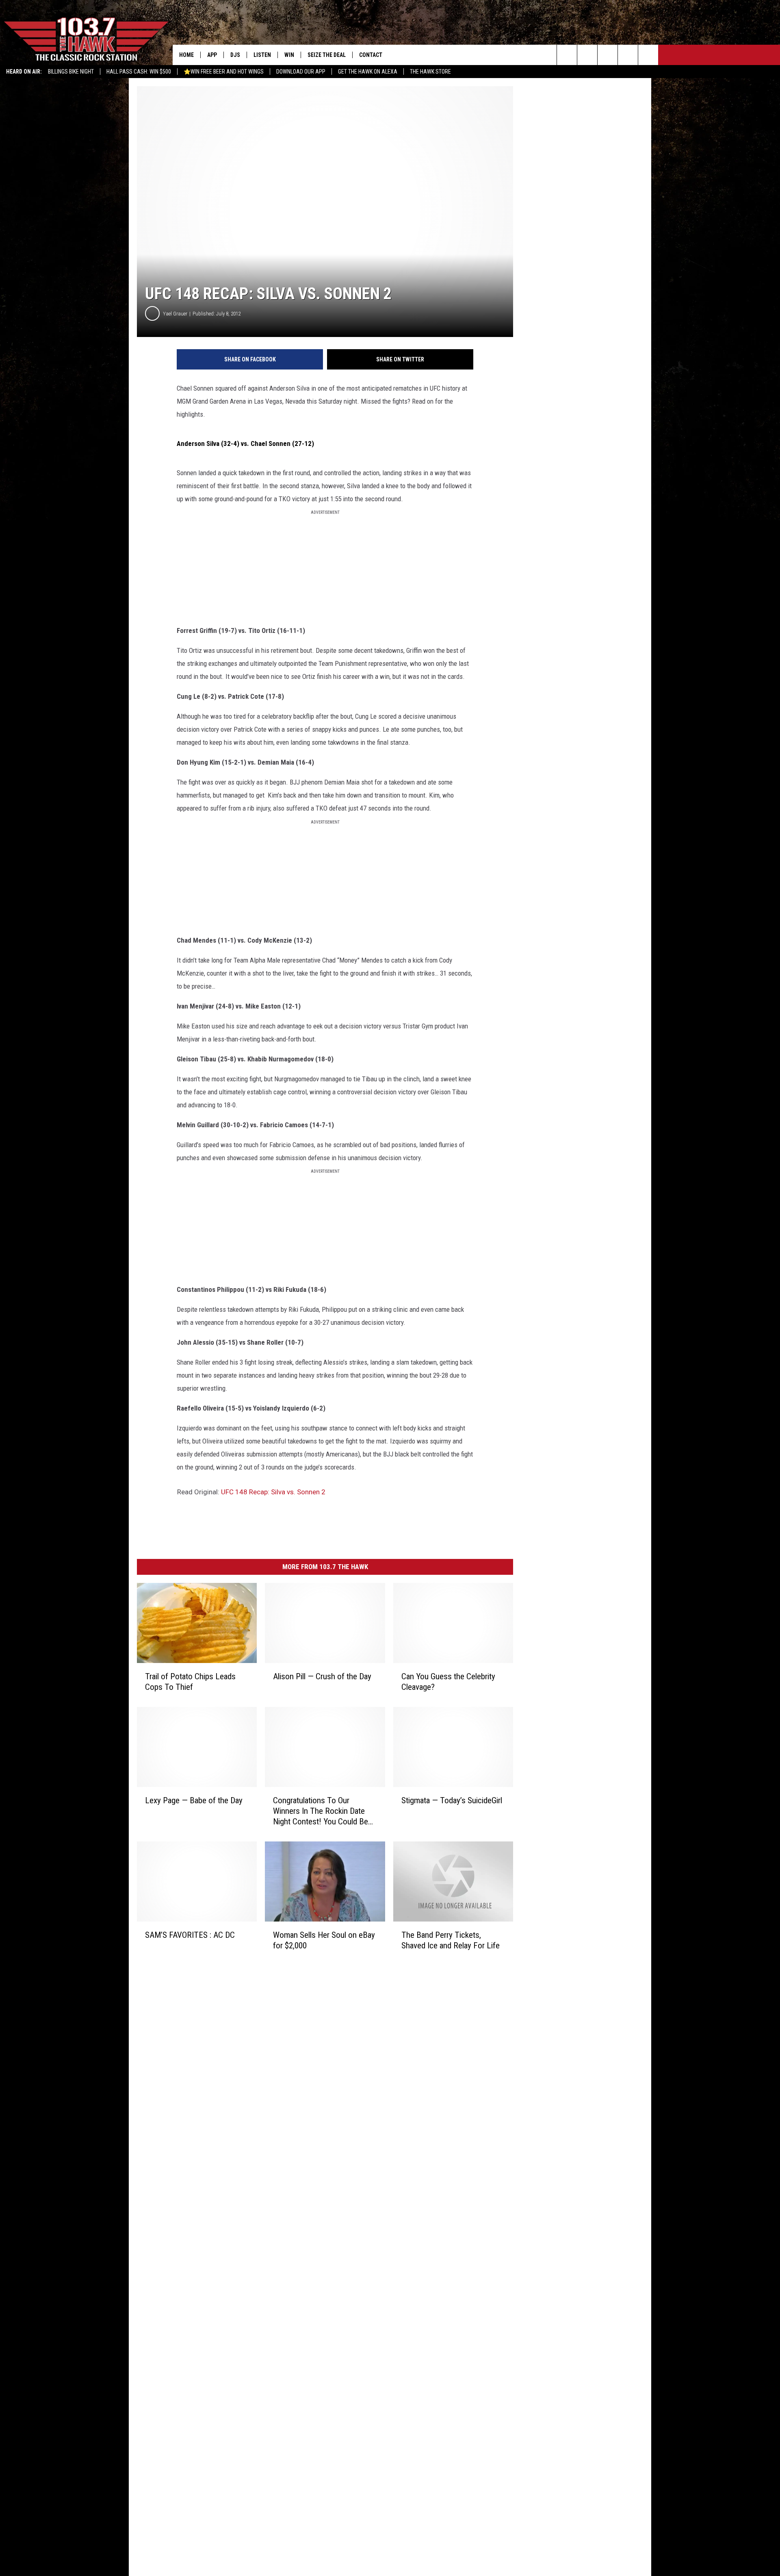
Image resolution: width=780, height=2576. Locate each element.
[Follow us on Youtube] (648, 55)
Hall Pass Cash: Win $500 (139, 72)
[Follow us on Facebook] (608, 55)
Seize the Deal (327, 55)
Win (289, 55)
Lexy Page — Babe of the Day (194, 1800)
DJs (235, 55)
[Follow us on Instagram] (628, 55)
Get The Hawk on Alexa (368, 72)
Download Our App (301, 72)
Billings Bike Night (71, 72)
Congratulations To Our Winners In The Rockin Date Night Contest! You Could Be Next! (321, 1811)
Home (186, 55)
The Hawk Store (430, 72)
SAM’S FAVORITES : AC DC (190, 1935)
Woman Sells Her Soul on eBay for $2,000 (324, 1940)
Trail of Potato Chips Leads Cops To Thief (190, 1682)
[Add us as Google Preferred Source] (587, 55)
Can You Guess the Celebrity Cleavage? (448, 1682)
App (212, 55)
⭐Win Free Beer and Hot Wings (224, 72)
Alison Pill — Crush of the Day (322, 1676)
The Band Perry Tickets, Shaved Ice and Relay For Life (451, 1940)
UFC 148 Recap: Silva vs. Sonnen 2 (273, 1492)
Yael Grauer (175, 314)
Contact (371, 55)
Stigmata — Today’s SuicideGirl (452, 1800)
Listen (262, 55)
